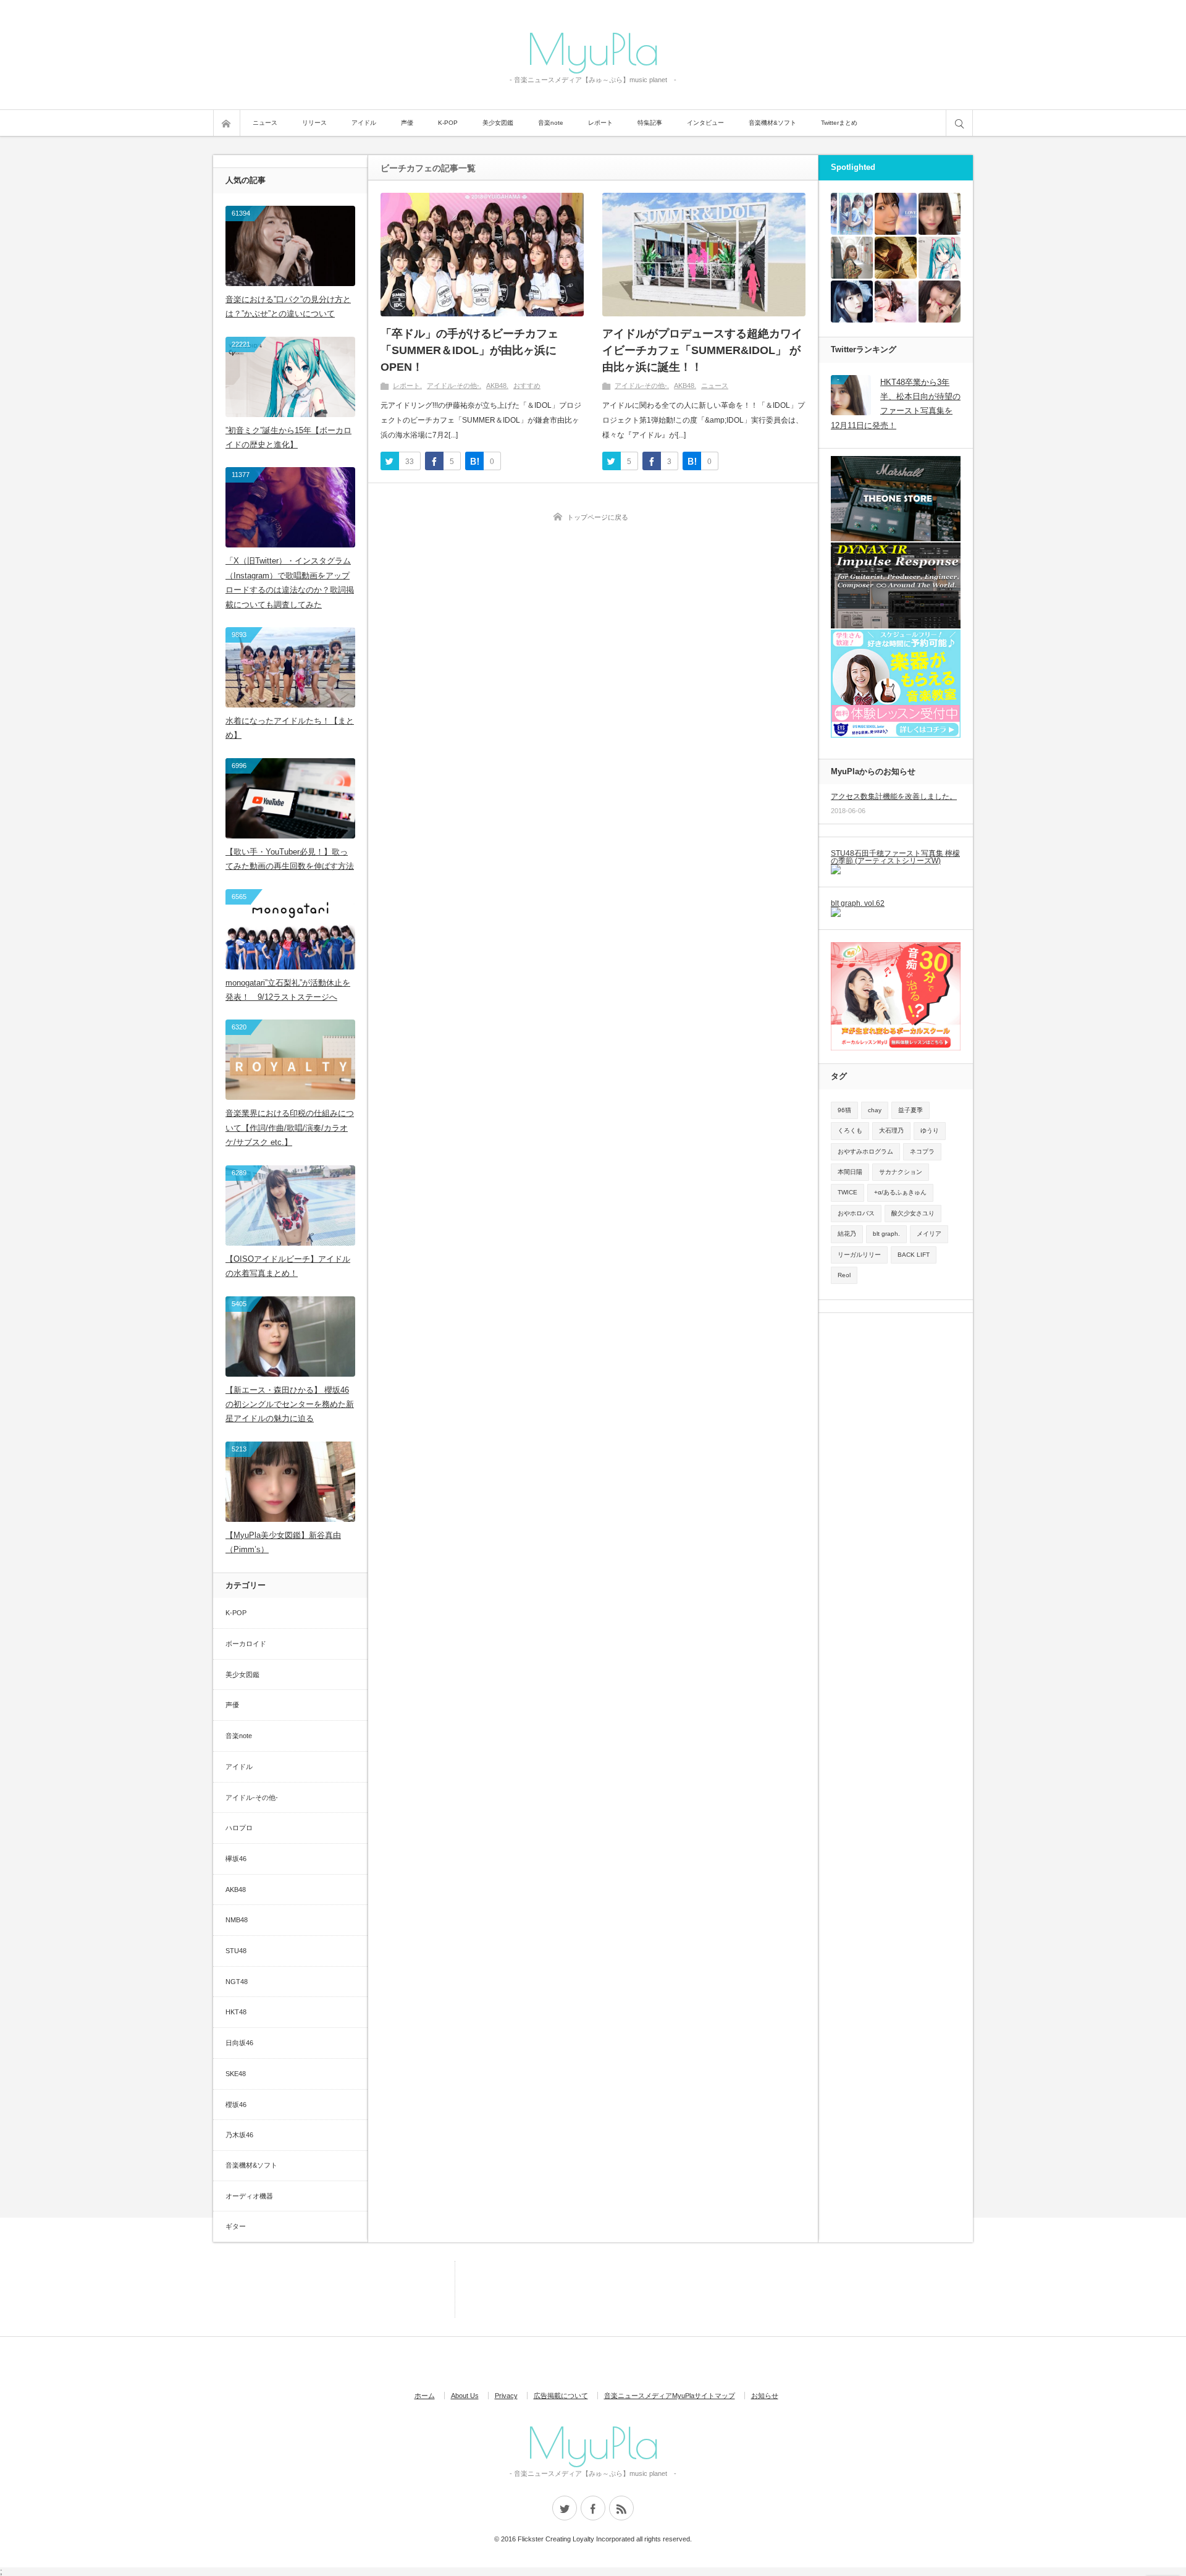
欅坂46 (236, 1859)
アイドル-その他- (453, 386)
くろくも (850, 1130)
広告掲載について (561, 2396)
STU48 (236, 1951)
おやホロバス (856, 1213)
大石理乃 (891, 1130)
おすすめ (527, 386)
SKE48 (236, 2074)
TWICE (847, 1192)
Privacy (506, 2396)
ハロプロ (239, 1828)
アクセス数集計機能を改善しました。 (894, 796)
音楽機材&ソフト (772, 123)
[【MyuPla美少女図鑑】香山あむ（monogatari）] (940, 302)
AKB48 (496, 386)
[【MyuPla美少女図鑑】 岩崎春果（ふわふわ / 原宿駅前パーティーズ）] (896, 302)
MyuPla (593, 48)
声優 (407, 123)
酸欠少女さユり (913, 1213)
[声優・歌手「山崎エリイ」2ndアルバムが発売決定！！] (852, 302)
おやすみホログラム (865, 1151)
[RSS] (621, 2508)
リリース (314, 123)
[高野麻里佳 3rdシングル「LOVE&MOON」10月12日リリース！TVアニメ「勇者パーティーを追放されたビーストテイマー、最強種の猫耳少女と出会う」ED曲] (896, 214)
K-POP (448, 123)
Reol (844, 1275)
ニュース (265, 123)
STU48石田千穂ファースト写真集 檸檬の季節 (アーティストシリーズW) (895, 857)
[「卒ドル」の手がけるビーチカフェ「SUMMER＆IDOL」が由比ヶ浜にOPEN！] (482, 255)
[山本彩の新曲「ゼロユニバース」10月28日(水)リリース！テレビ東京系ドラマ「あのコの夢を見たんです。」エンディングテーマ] (896, 258)
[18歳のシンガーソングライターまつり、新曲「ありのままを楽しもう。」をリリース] (852, 258)
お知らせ (765, 2396)
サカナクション (901, 1172)
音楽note (551, 123)
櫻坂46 (236, 2105)
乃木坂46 (239, 2135)
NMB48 (237, 1920)
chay (875, 1110)
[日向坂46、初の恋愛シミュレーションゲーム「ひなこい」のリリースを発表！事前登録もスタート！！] (852, 214)
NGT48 (237, 1982)
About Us (465, 2396)
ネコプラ (922, 1151)
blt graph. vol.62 (858, 903)
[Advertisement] (398, 2289)
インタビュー (705, 123)
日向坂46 (239, 2043)
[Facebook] (593, 2508)
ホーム (425, 2396)
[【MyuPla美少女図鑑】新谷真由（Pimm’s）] (940, 214)
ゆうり (930, 1130)
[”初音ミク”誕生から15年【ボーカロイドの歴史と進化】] (940, 258)
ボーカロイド (246, 1644)
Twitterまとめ (839, 123)
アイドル (364, 123)
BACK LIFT (914, 1255)
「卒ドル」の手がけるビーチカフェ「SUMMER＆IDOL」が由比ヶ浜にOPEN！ (469, 350)
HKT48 (236, 2012)
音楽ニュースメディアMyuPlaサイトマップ (670, 2396)
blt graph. (886, 1234)
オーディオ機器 (249, 2196)
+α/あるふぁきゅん (900, 1192)
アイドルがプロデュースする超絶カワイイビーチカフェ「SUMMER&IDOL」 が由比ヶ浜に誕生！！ (702, 350)
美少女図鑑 (498, 123)
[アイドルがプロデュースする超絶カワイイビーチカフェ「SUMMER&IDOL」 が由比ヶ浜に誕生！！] (704, 255)
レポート (600, 123)
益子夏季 (911, 1110)
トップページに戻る (598, 517)
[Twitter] (565, 2508)
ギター (236, 2226)
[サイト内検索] (959, 123)
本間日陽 (850, 1172)
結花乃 (847, 1234)
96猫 (844, 1110)
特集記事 (650, 123)
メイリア (929, 1234)
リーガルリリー (859, 1255)
